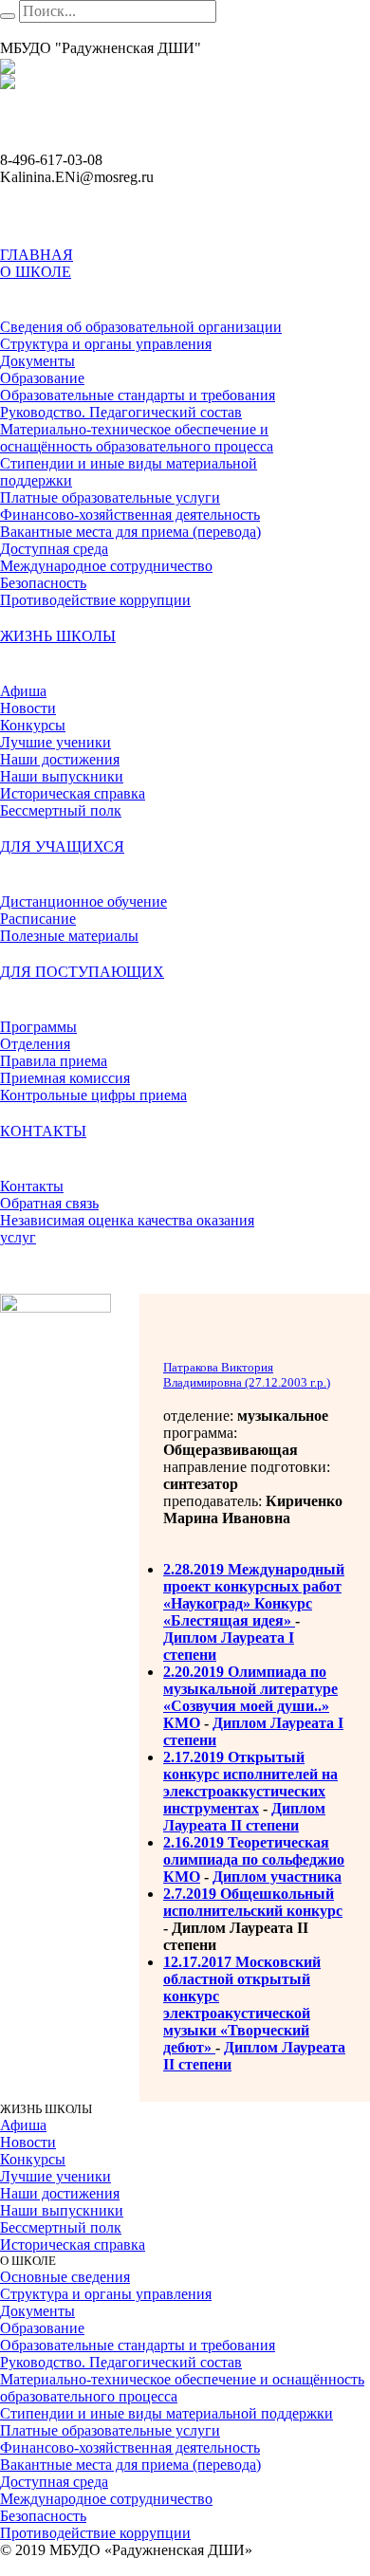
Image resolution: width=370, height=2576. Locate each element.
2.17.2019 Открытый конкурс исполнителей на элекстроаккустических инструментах (250, 1783)
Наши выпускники (62, 2210)
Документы (37, 2311)
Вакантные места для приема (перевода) (130, 2465)
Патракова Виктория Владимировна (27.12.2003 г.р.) (247, 1375)
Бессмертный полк (61, 2227)
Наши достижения (60, 2193)
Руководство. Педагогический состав (121, 2362)
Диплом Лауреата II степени (244, 1817)
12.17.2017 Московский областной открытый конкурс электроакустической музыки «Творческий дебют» (242, 2005)
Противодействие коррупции (95, 2533)
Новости (28, 2142)
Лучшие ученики (55, 2176)
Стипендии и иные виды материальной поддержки (166, 2413)
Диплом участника (277, 1877)
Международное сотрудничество (106, 2499)
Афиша (23, 2125)
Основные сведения (65, 2277)
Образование (42, 2328)
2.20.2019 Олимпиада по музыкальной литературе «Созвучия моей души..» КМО (250, 1697)
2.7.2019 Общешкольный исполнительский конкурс (253, 1902)
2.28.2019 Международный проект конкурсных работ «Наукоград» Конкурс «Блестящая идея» (254, 1595)
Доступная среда (54, 2482)
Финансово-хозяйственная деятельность (130, 2447)
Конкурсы (33, 2159)
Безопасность (43, 2516)
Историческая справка (73, 2245)
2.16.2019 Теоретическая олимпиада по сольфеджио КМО (254, 1859)
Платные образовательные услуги (110, 2430)
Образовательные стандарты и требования (138, 2345)
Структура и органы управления (106, 2294)
